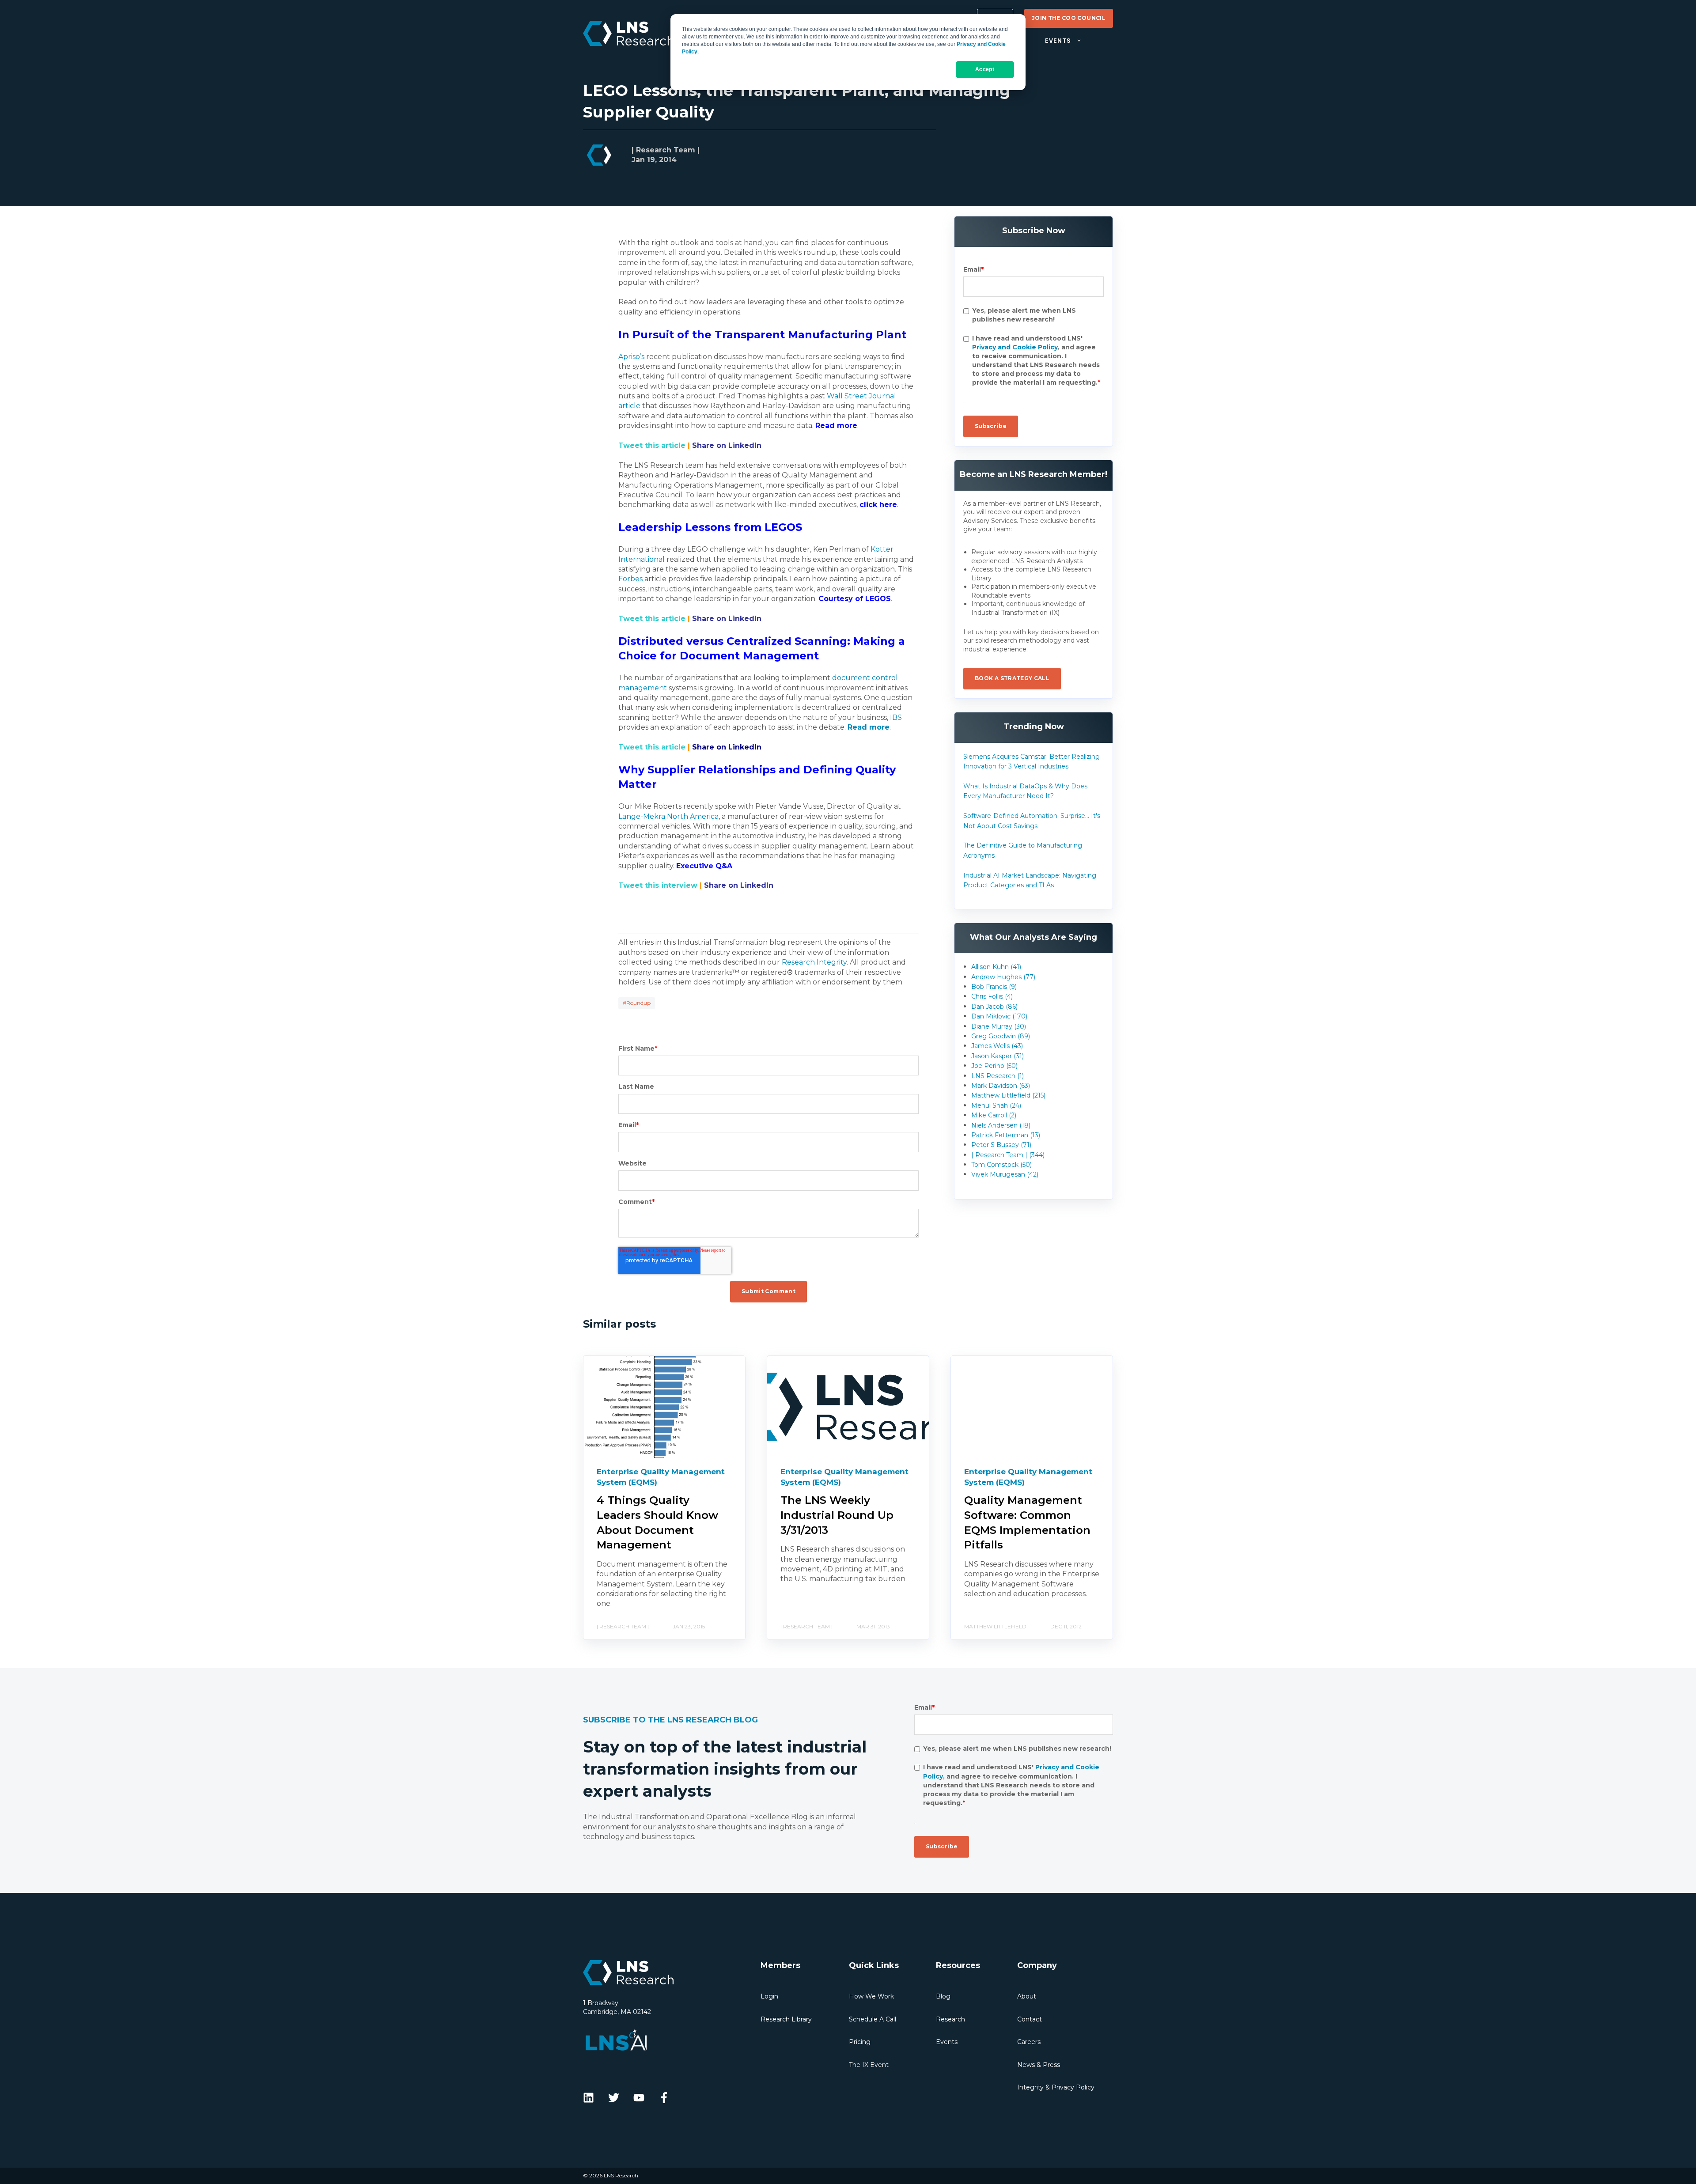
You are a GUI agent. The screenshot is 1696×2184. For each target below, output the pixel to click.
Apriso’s (631, 357)
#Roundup (637, 1003)
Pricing (860, 2042)
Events (947, 2042)
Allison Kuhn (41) (996, 967)
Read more (869, 727)
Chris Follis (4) (992, 996)
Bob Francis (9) (994, 987)
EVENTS (1058, 41)
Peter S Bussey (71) (1001, 1145)
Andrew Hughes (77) (1003, 977)
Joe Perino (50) (994, 1066)
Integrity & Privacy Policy (1056, 2087)
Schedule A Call (873, 2019)
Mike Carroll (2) (994, 1115)
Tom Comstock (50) (1001, 1165)
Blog (943, 1996)
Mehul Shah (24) (996, 1105)
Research (950, 2019)
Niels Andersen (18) (1001, 1125)
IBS (896, 717)
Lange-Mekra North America (668, 816)
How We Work (871, 1996)
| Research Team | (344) (1008, 1155)
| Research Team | (666, 150)
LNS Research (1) (998, 1076)
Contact (1030, 2019)
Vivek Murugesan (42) (1005, 1174)
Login (769, 1996)
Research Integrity (814, 962)
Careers (1029, 2042)
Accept (985, 69)
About (1027, 1996)
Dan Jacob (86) (994, 1007)
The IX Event (869, 2065)
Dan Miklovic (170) (999, 1016)
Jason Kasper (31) (998, 1056)
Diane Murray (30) (999, 1026)
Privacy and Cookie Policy (1015, 347)
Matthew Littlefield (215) (1008, 1095)
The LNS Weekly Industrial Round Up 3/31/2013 (837, 1515)
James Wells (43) (997, 1046)
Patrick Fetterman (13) (1006, 1135)
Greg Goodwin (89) (1001, 1036)
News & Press (1039, 2065)
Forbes (630, 579)
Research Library (786, 2019)
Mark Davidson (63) (1001, 1086)
